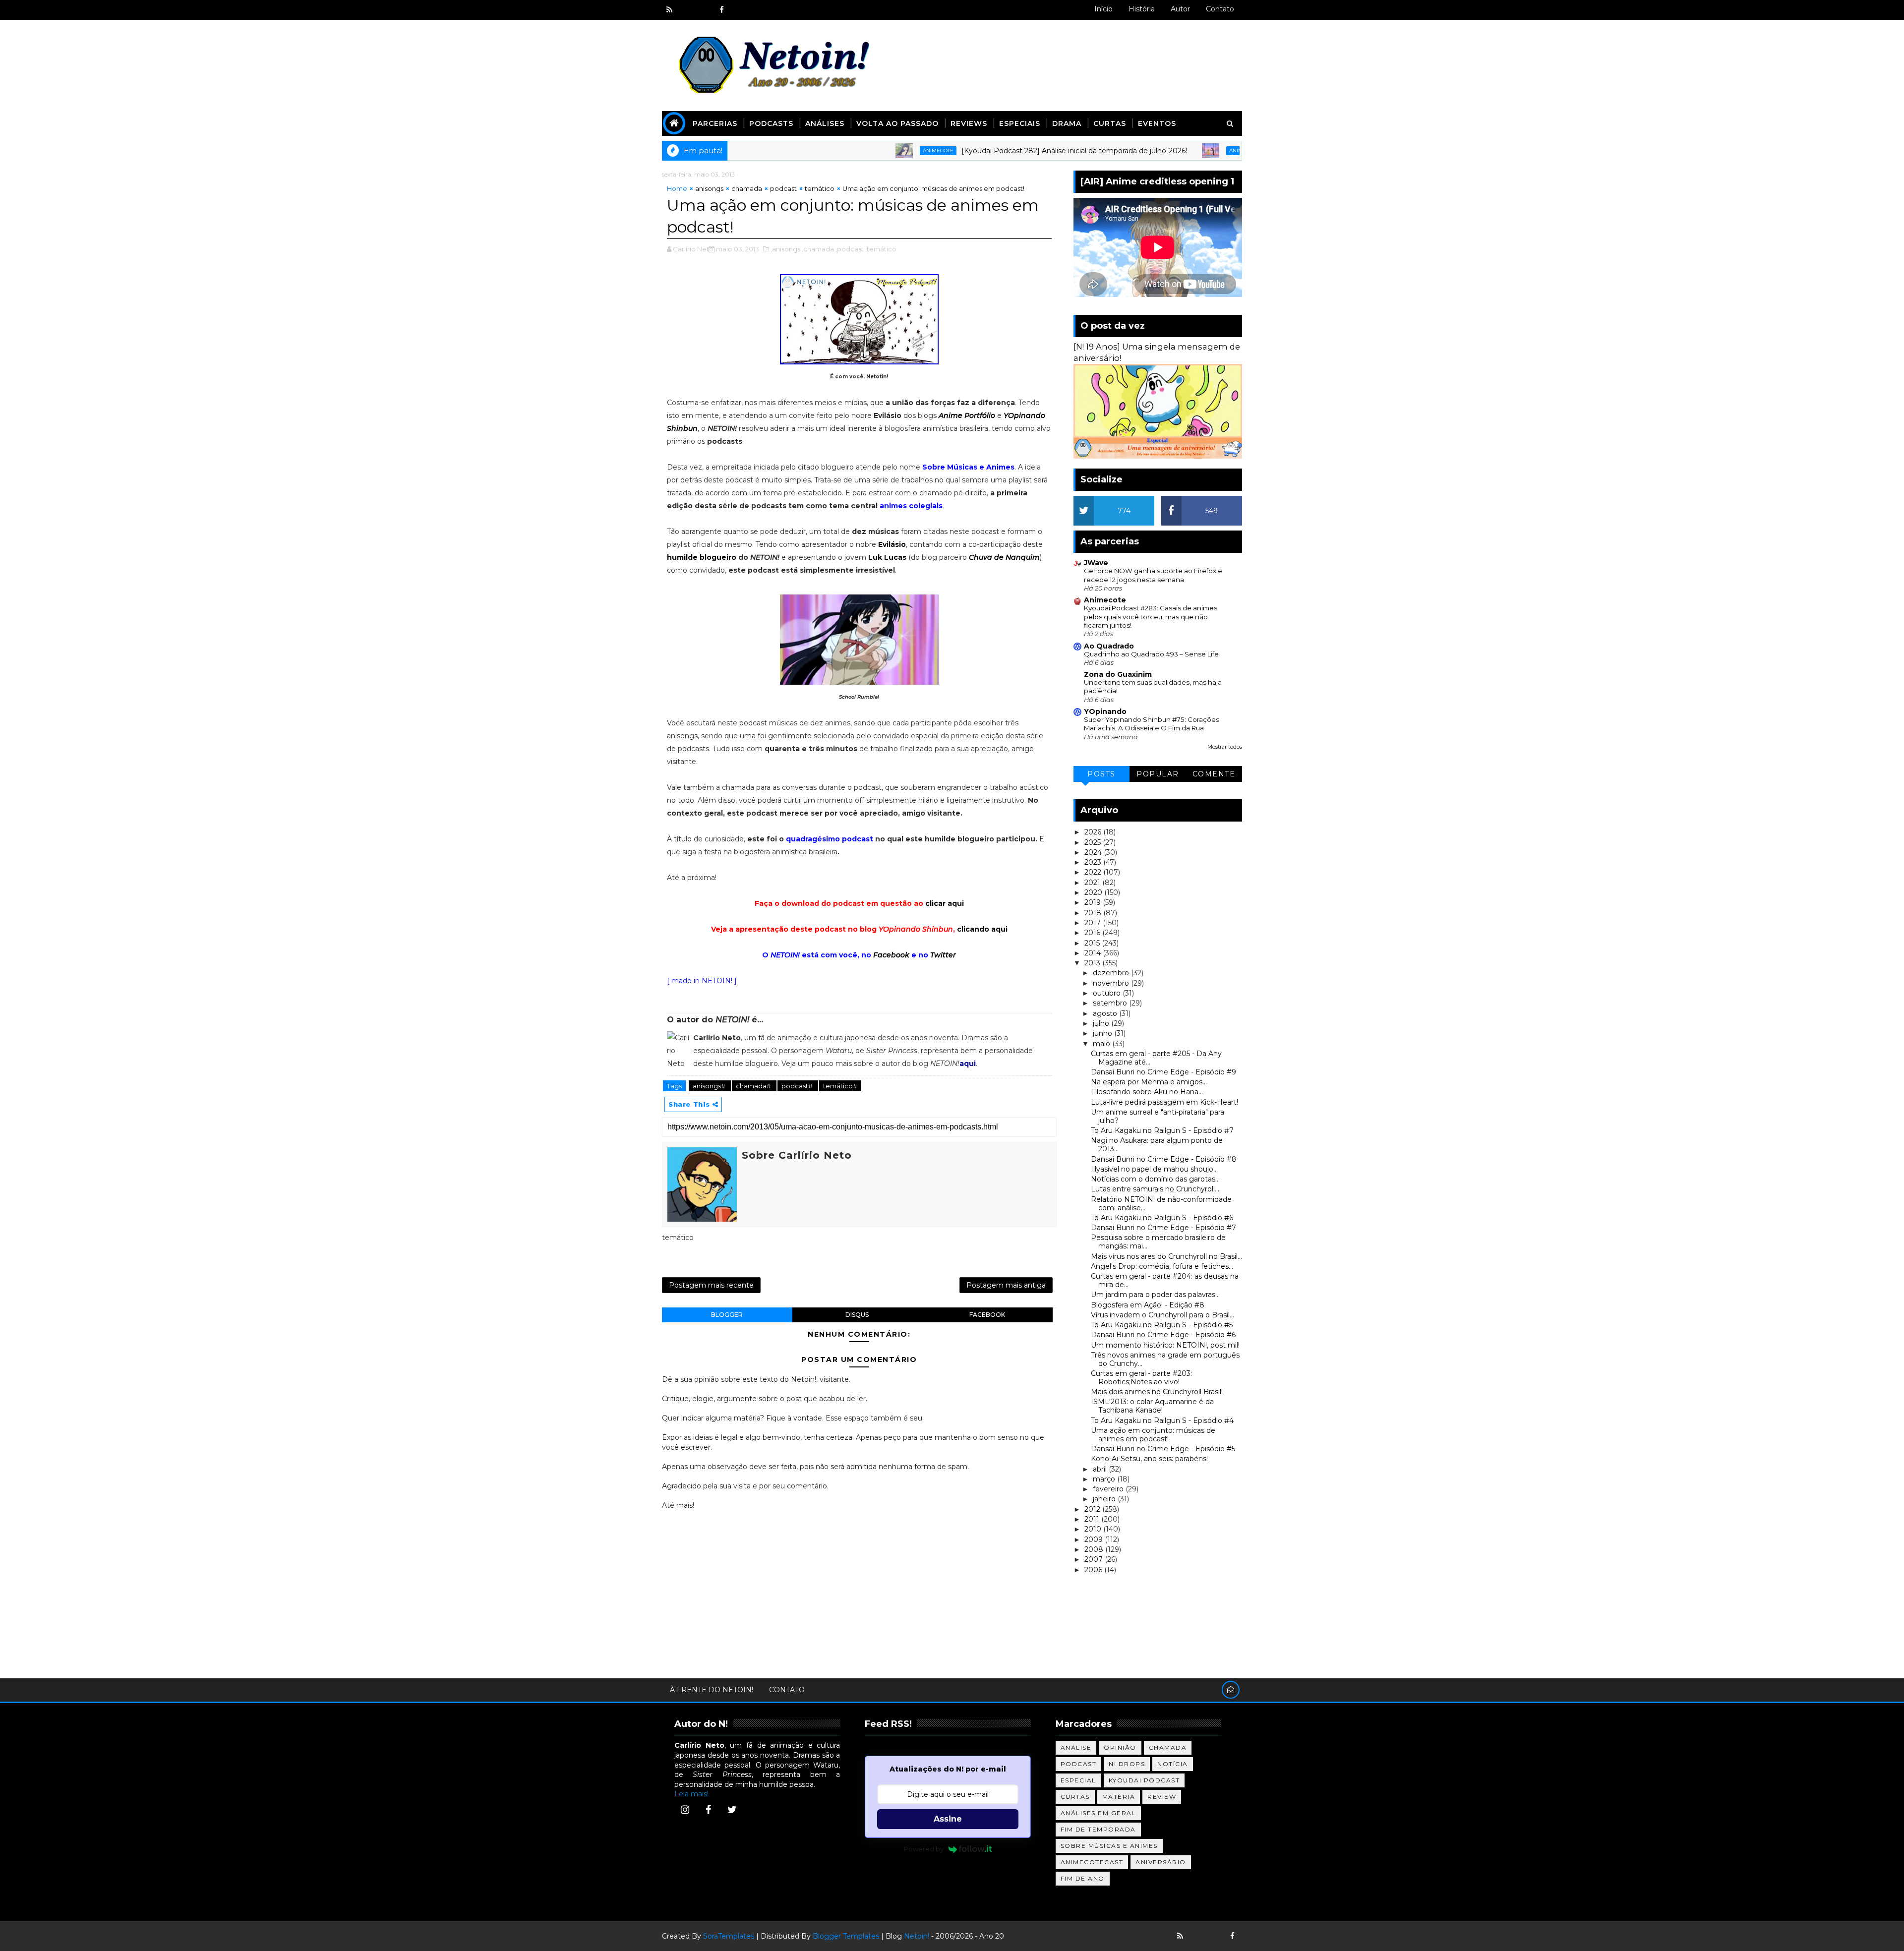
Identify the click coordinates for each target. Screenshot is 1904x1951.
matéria (1119, 1797)
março (1105, 1479)
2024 (1094, 852)
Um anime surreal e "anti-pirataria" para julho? (1158, 1116)
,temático (881, 249)
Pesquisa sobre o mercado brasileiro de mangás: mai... (1158, 1242)
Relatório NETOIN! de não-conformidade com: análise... (1161, 1204)
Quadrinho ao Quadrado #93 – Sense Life (1151, 654)
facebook (987, 1315)
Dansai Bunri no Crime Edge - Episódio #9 (1163, 1072)
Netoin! (917, 1936)
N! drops (1127, 1764)
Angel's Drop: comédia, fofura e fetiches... (1162, 1266)
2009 (1095, 1539)
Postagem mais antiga (1006, 1285)
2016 (1093, 933)
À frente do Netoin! (712, 1690)
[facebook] (721, 10)
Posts (1101, 774)
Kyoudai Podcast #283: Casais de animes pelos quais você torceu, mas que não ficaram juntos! (1151, 617)
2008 (1095, 1549)
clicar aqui (945, 903)
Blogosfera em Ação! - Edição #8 (1148, 1305)
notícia (1173, 1764)
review (1162, 1797)
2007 (1095, 1559)
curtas (1075, 1797)
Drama (1067, 123)
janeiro (1105, 1499)
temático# (840, 1086)
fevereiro (1109, 1489)
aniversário (1161, 1862)
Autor (1180, 9)
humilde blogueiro (702, 557)
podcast (783, 188)
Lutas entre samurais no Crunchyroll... (1155, 1189)
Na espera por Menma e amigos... (1149, 1082)
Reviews (969, 123)
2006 (1094, 1570)
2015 (1093, 943)
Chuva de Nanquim (1004, 557)
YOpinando (1105, 711)
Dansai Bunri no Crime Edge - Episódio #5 (1163, 1449)
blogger (727, 1315)
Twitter (943, 955)
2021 (1093, 883)
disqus (857, 1315)
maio (1102, 1044)
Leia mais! (691, 1794)
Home (677, 188)
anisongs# (710, 1086)
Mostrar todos (1225, 747)
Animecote (839, 150)
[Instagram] (685, 1810)
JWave (1096, 563)
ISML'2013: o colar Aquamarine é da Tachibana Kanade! (1152, 1406)
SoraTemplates (729, 1936)
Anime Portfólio (967, 415)
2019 (1094, 902)
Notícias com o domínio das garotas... (1155, 1179)
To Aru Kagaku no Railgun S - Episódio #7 (1162, 1130)
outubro (1108, 993)
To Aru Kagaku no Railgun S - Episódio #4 (1162, 1420)
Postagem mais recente (711, 1285)
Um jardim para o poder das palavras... (1155, 1295)
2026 (1094, 832)
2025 (1094, 842)
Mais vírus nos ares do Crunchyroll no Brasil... (1166, 1256)
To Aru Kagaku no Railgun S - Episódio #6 (1162, 1218)
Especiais (1020, 123)
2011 (1093, 1519)
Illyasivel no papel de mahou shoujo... (1154, 1169)
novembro (1112, 983)
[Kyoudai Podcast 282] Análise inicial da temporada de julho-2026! (976, 151)
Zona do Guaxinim (1118, 674)
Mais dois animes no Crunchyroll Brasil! (1157, 1392)
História (1142, 9)
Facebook (891, 955)
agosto (1106, 1013)
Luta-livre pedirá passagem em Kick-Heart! (1164, 1102)
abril (1101, 1469)
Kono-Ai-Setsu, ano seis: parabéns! (1149, 1459)
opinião (1120, 1747)
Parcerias (715, 123)
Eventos (1157, 123)
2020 (1094, 892)
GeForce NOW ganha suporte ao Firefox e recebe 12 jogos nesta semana (1153, 575)
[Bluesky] (1197, 1936)
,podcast (850, 249)
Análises (825, 123)
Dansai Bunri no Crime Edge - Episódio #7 (1163, 1228)
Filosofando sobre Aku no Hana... (1147, 1092)
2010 (1094, 1529)
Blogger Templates (846, 1936)
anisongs (709, 188)
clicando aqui (982, 929)
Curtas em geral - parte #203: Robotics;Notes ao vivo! (1141, 1378)
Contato (1220, 9)
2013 (1093, 963)
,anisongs (785, 249)
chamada (747, 188)
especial (1078, 1780)
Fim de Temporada (1098, 1829)
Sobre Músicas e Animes (1109, 1846)
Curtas (1110, 123)
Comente (1214, 774)
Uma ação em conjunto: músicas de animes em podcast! (1153, 1435)
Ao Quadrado (1109, 646)
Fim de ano (1083, 1878)
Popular (1158, 774)
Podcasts (771, 123)
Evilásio (892, 544)
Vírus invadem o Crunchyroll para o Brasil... (1162, 1315)
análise (1076, 1747)
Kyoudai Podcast (1144, 1780)
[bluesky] (687, 10)
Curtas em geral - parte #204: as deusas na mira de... (1165, 1280)
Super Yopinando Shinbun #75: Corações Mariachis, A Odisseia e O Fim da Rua (1152, 724)
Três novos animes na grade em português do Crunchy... (1165, 1359)
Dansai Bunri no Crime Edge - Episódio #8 (1164, 1159)
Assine (948, 1819)
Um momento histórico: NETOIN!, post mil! (1165, 1345)
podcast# (798, 1086)
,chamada (818, 249)
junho (1103, 1033)
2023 (1094, 862)
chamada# (754, 1086)
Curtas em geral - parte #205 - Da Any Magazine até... (1156, 1058)
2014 (1094, 953)
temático (820, 188)
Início (1103, 9)
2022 (1094, 872)
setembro (1111, 1003)
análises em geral (1099, 1813)
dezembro (1112, 973)
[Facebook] (709, 1810)
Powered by (924, 1849)
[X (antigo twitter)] (704, 10)
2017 (1094, 923)
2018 (1094, 913)
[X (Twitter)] (732, 1810)
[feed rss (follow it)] (669, 10)
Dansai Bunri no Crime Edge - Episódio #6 (1163, 1335)
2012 (1093, 1509)
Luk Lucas (887, 557)
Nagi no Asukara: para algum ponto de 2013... (1157, 1145)
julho (1102, 1023)
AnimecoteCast (1092, 1862)
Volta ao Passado (897, 123)
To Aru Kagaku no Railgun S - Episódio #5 (1162, 1325)
